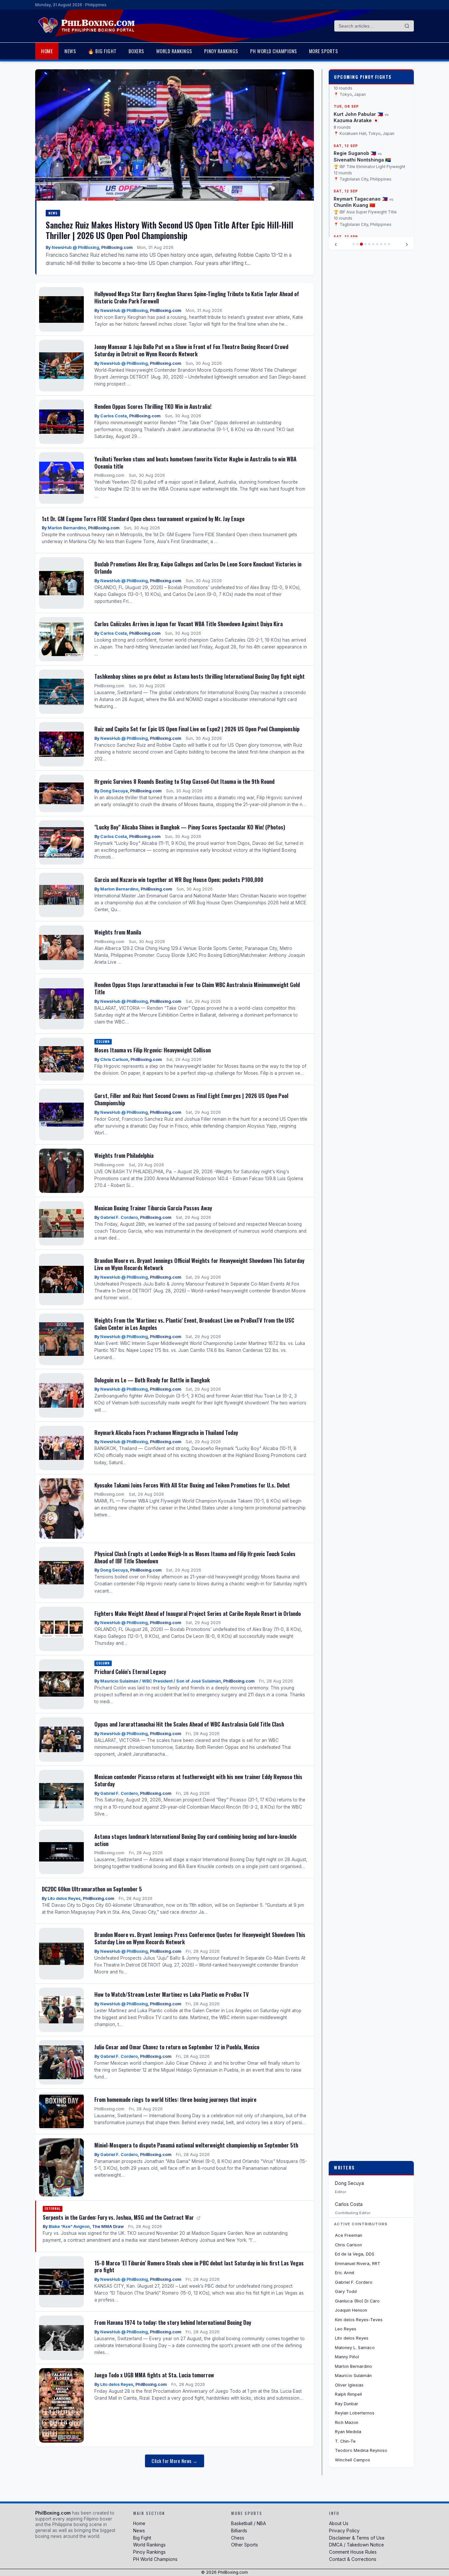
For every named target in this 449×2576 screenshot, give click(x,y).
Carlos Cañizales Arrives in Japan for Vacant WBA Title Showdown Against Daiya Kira (189, 624)
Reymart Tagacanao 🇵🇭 (361, 198)
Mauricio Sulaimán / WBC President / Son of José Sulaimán (161, 1681)
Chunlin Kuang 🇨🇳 (354, 204)
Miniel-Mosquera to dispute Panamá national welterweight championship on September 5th (196, 2145)
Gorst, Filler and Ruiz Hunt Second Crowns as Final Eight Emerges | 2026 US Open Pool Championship (191, 1099)
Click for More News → (175, 2461)
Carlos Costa (114, 416)
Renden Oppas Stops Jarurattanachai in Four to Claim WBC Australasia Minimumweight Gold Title (197, 988)
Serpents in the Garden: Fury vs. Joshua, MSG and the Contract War (119, 2217)
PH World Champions (274, 51)
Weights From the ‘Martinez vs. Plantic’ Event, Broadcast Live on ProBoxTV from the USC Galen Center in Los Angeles (194, 1324)
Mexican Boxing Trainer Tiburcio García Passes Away (153, 1208)
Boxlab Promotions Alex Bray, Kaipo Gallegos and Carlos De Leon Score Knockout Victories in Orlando (198, 568)
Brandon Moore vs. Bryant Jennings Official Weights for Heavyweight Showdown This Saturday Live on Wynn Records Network (199, 1264)
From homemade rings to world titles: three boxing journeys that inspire (175, 2099)
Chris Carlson (114, 1059)
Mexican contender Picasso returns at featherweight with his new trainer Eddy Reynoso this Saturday (198, 1780)
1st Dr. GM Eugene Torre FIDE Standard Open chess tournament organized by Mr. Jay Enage (143, 519)
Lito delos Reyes (64, 1898)
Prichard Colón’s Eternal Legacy (130, 1672)
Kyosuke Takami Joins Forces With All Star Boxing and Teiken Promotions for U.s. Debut (192, 1485)
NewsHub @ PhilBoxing (75, 247)
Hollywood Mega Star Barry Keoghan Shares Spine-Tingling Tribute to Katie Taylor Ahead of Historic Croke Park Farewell (197, 297)
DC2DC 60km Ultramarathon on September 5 (92, 1889)
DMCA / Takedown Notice (356, 2545)
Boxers (136, 51)
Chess (238, 2538)
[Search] (407, 26)
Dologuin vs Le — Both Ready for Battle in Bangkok (152, 1380)
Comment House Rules (353, 2552)
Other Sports (245, 2545)
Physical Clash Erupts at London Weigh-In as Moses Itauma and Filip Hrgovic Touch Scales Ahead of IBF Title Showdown (195, 1557)
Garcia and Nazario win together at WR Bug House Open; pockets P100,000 (179, 880)
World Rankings (174, 51)
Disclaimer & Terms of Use (357, 2538)
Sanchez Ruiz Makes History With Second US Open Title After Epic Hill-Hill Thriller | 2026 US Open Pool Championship (169, 230)
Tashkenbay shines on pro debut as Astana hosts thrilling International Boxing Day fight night (200, 676)
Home (47, 51)
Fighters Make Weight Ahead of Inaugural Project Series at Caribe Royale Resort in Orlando (198, 1613)
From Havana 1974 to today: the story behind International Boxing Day (173, 2322)
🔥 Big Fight (102, 51)
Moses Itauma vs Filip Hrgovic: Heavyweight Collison (153, 1050)
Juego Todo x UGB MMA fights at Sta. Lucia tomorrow (154, 2375)
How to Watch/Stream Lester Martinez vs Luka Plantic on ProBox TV (172, 1994)
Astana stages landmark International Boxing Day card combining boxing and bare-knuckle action (195, 1840)
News (70, 51)
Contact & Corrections (353, 2559)
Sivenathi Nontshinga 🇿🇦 (362, 159)
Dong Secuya (114, 791)
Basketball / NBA (248, 2523)
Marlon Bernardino (67, 528)
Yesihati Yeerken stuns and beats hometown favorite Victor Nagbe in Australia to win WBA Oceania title (195, 462)
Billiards (239, 2531)
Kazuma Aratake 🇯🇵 (356, 120)
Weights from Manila (118, 932)
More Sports (324, 51)
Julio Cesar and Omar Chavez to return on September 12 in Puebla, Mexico (177, 2047)
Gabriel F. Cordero (119, 1217)
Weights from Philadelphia (124, 1155)
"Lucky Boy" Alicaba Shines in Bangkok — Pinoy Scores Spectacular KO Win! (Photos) (190, 827)
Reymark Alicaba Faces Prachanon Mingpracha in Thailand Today (166, 1432)
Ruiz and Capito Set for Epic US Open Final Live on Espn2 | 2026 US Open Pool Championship (197, 729)
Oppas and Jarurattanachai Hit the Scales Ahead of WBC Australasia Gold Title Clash (189, 1724)
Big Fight (142, 2538)
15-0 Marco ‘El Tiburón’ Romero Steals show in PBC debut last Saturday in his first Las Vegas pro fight (199, 2267)
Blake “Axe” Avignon (69, 2226)
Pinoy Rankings (221, 51)
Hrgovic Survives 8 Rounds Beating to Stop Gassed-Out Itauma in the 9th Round (184, 781)
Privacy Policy (344, 2531)
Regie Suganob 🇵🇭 (355, 153)
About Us (339, 2523)
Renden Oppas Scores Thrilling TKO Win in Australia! (153, 406)
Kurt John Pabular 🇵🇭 (358, 113)
